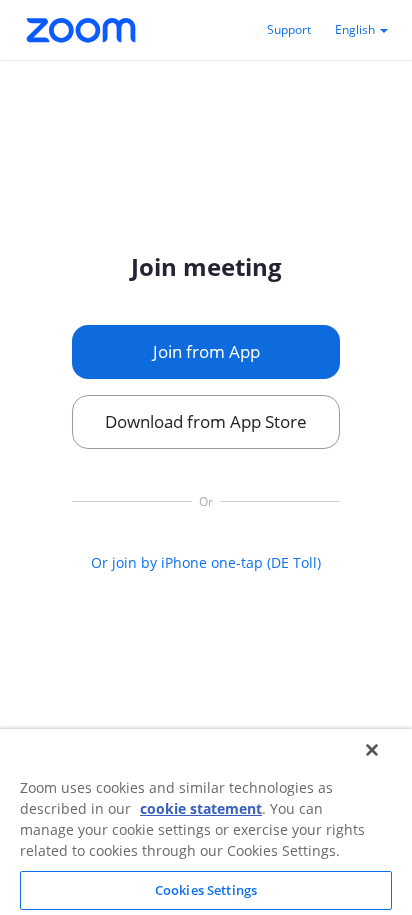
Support (289, 29)
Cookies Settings (206, 890)
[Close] (372, 750)
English (356, 29)
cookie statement (201, 808)
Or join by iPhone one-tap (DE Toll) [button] (206, 562)
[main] (206, 410)
